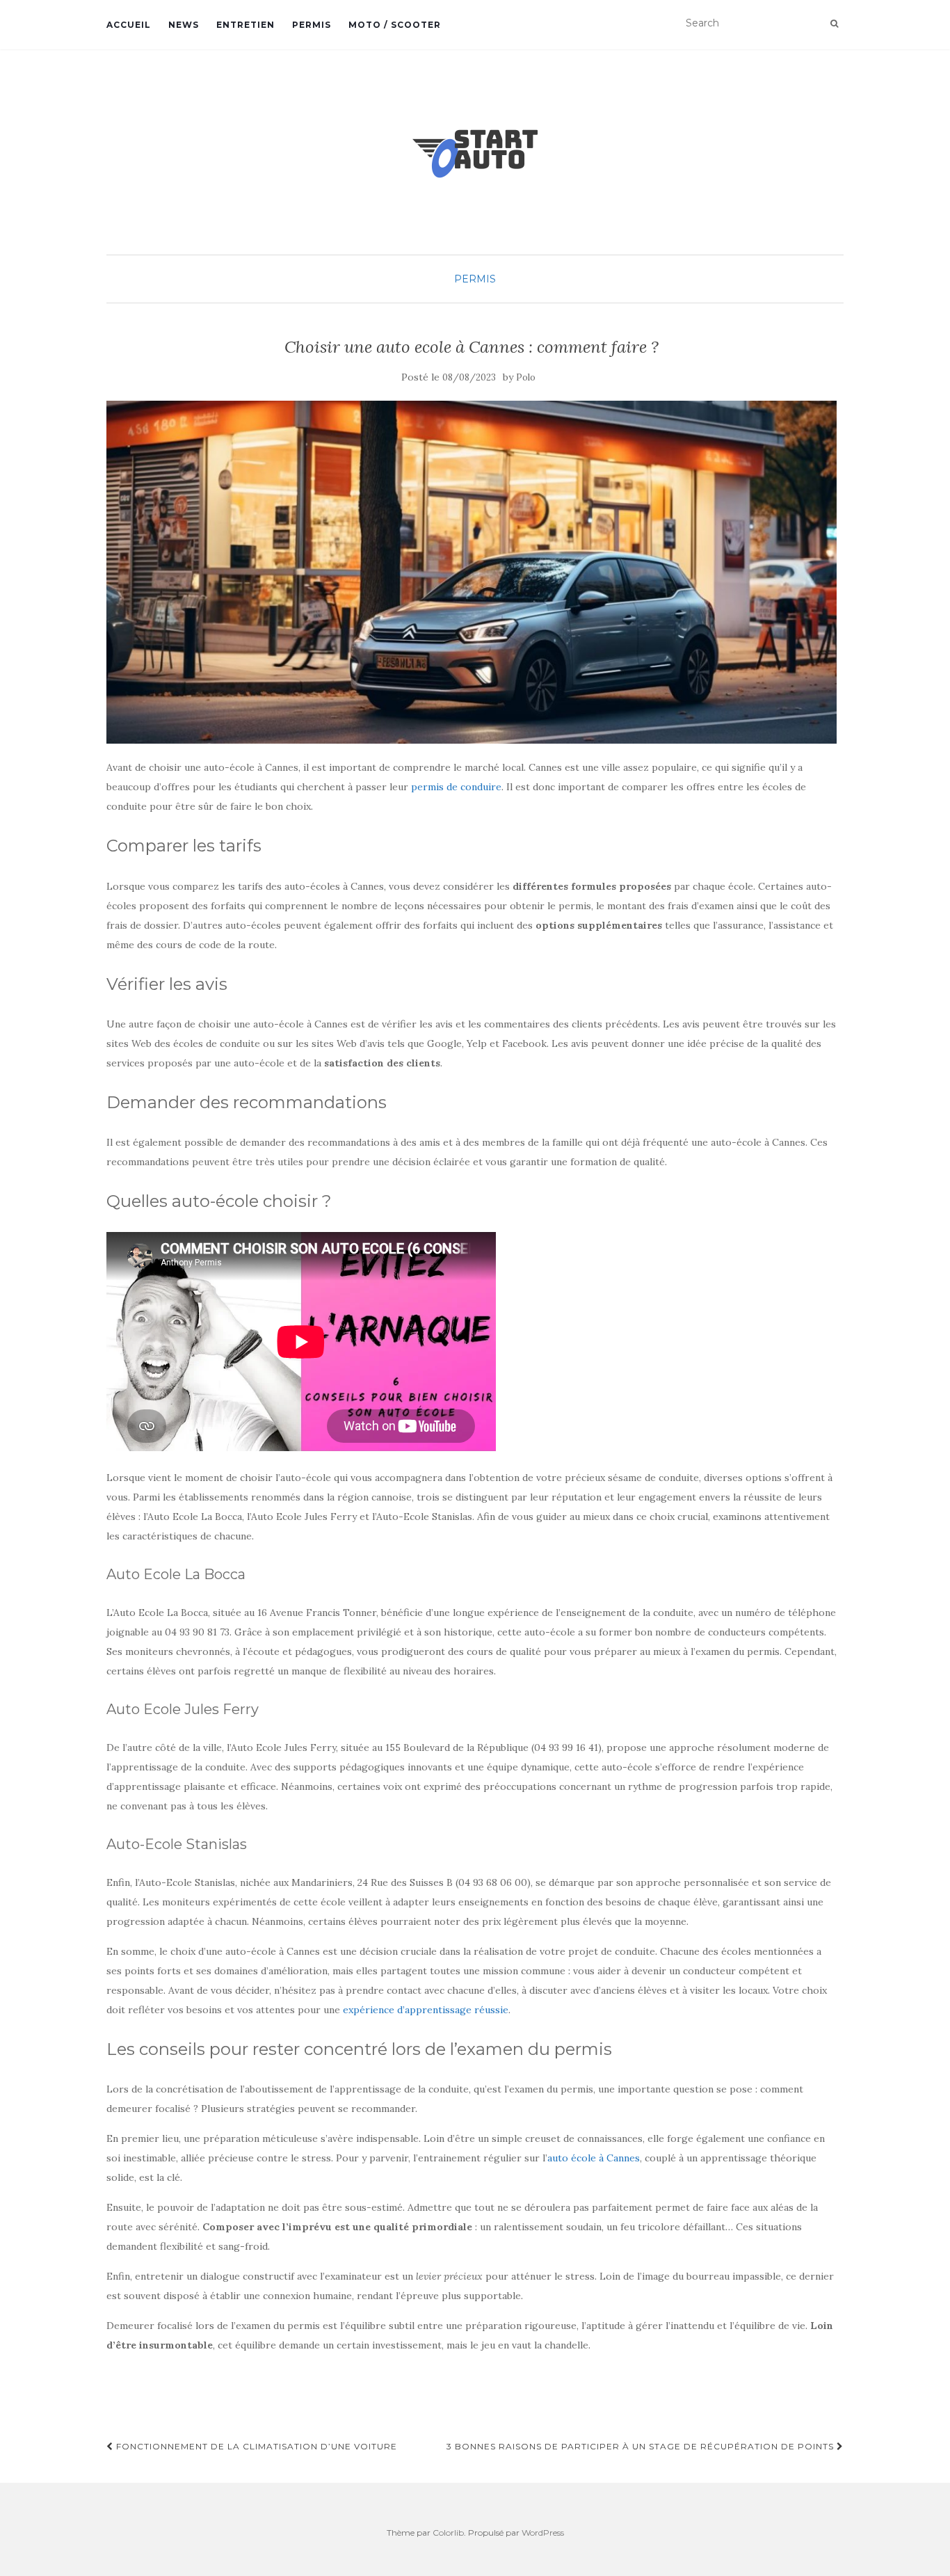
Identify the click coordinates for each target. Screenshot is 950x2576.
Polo (526, 377)
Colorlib (448, 2533)
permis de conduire (456, 787)
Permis (312, 25)
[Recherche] (834, 24)
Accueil (129, 25)
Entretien (245, 25)
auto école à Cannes (594, 2158)
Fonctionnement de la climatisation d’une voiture (255, 2446)
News (184, 25)
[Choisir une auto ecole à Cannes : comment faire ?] (472, 573)
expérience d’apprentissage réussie (426, 2010)
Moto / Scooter (395, 25)
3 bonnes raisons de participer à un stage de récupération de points (642, 2446)
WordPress (543, 2533)
